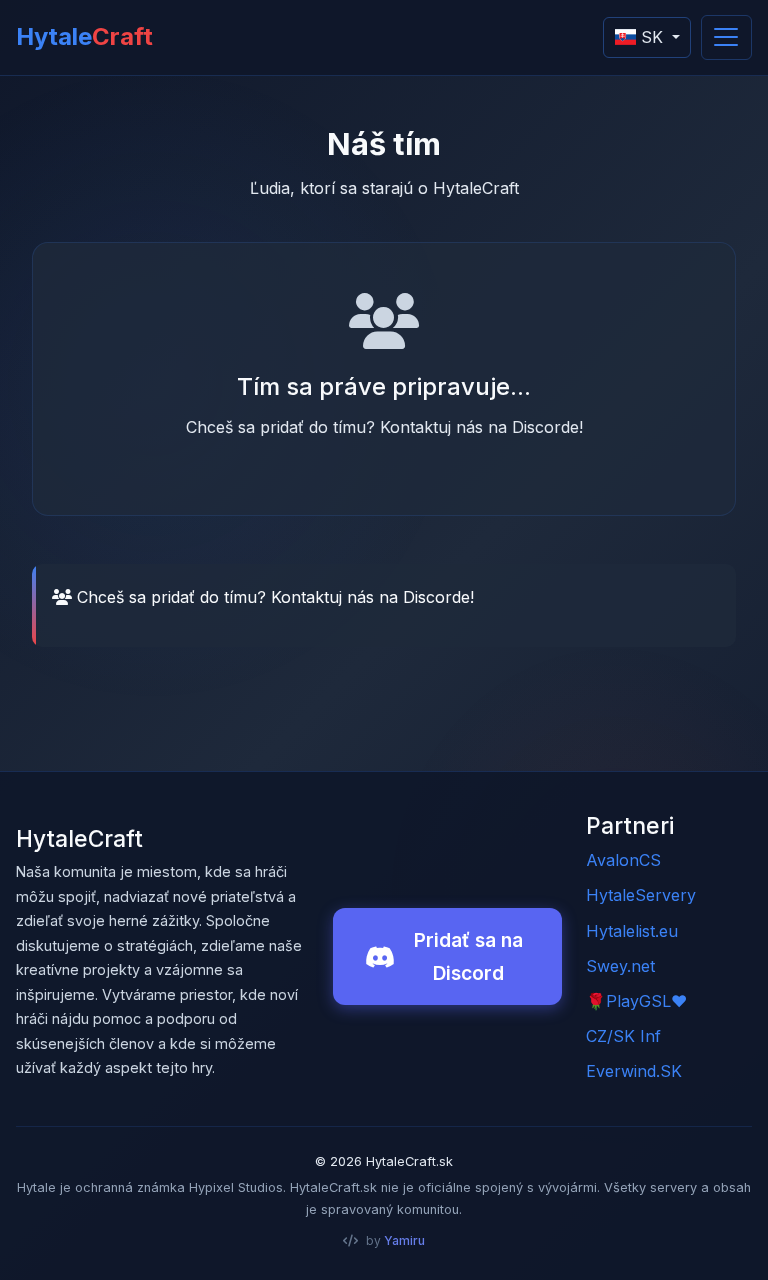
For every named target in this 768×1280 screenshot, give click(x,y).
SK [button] (652, 37)
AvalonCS (623, 860)
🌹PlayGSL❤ (636, 1001)
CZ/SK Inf (623, 1036)
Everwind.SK (634, 1071)
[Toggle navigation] (726, 37)
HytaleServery (641, 895)
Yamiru (404, 1240)
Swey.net (620, 966)
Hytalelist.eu (632, 931)
